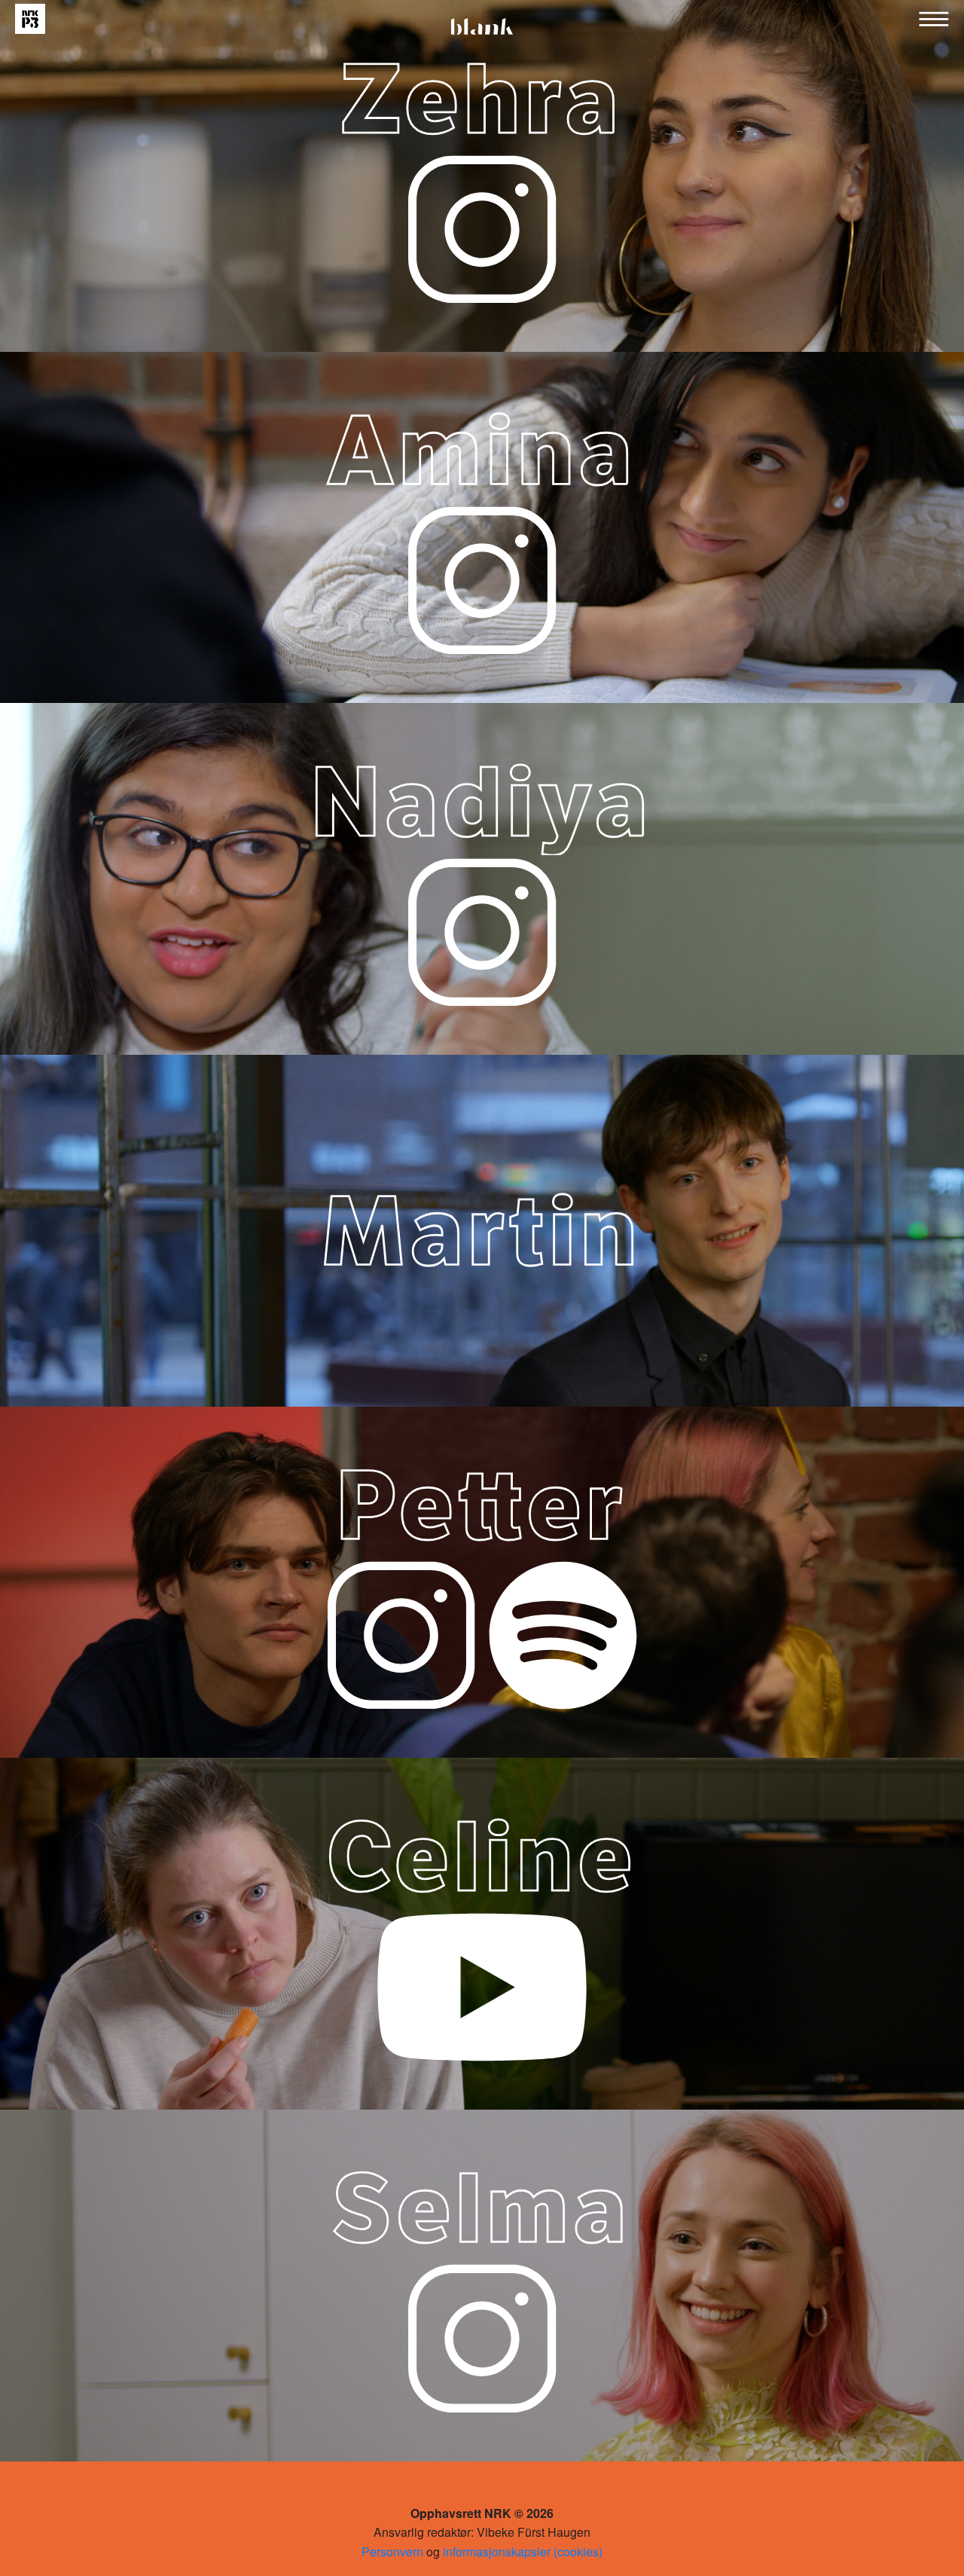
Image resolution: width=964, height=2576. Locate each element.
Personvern (392, 2552)
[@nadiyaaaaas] (482, 931)
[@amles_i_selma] (482, 2337)
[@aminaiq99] (482, 579)
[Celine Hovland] (482, 1986)
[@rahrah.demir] (482, 227)
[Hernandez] (563, 1634)
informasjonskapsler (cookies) (523, 2552)
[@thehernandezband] (401, 1634)
